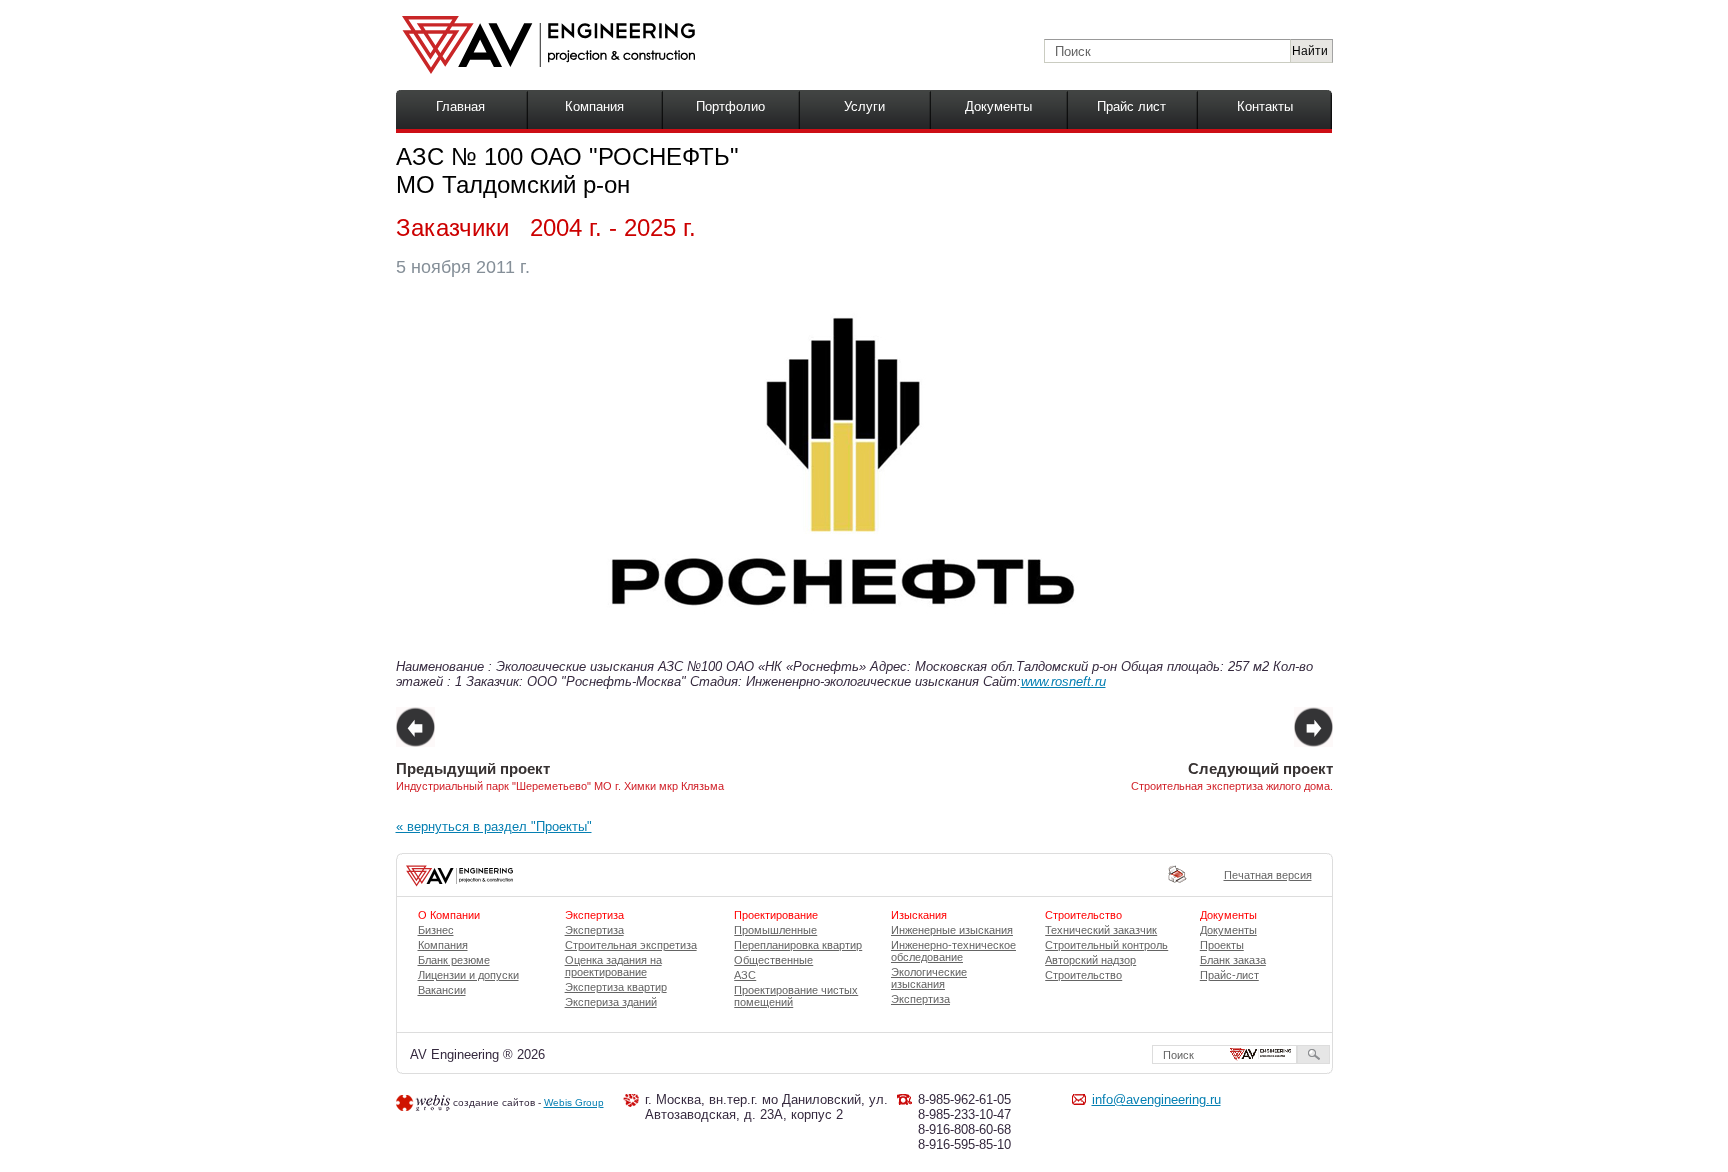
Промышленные (775, 930)
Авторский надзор (1090, 960)
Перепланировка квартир (798, 945)
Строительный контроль (1106, 945)
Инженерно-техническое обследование (953, 951)
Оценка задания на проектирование (613, 966)
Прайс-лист (1229, 975)
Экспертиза (594, 930)
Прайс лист (1131, 106)
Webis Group (574, 1102)
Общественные (773, 960)
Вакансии (442, 990)
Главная (460, 106)
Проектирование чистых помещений (796, 996)
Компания (594, 106)
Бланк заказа (1233, 960)
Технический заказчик (1101, 930)
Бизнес (436, 930)
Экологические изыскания (929, 978)
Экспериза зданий (611, 1002)
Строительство (1083, 975)
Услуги (864, 106)
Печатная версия (1268, 875)
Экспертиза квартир (616, 987)
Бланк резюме (454, 960)
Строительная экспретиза (631, 945)
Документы (998, 106)
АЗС (745, 975)
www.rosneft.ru (1063, 681)
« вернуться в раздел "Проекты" (494, 826)
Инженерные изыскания (952, 930)
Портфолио (730, 106)
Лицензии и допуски (468, 975)
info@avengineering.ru (1156, 1099)
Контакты (1265, 106)
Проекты (1222, 945)
